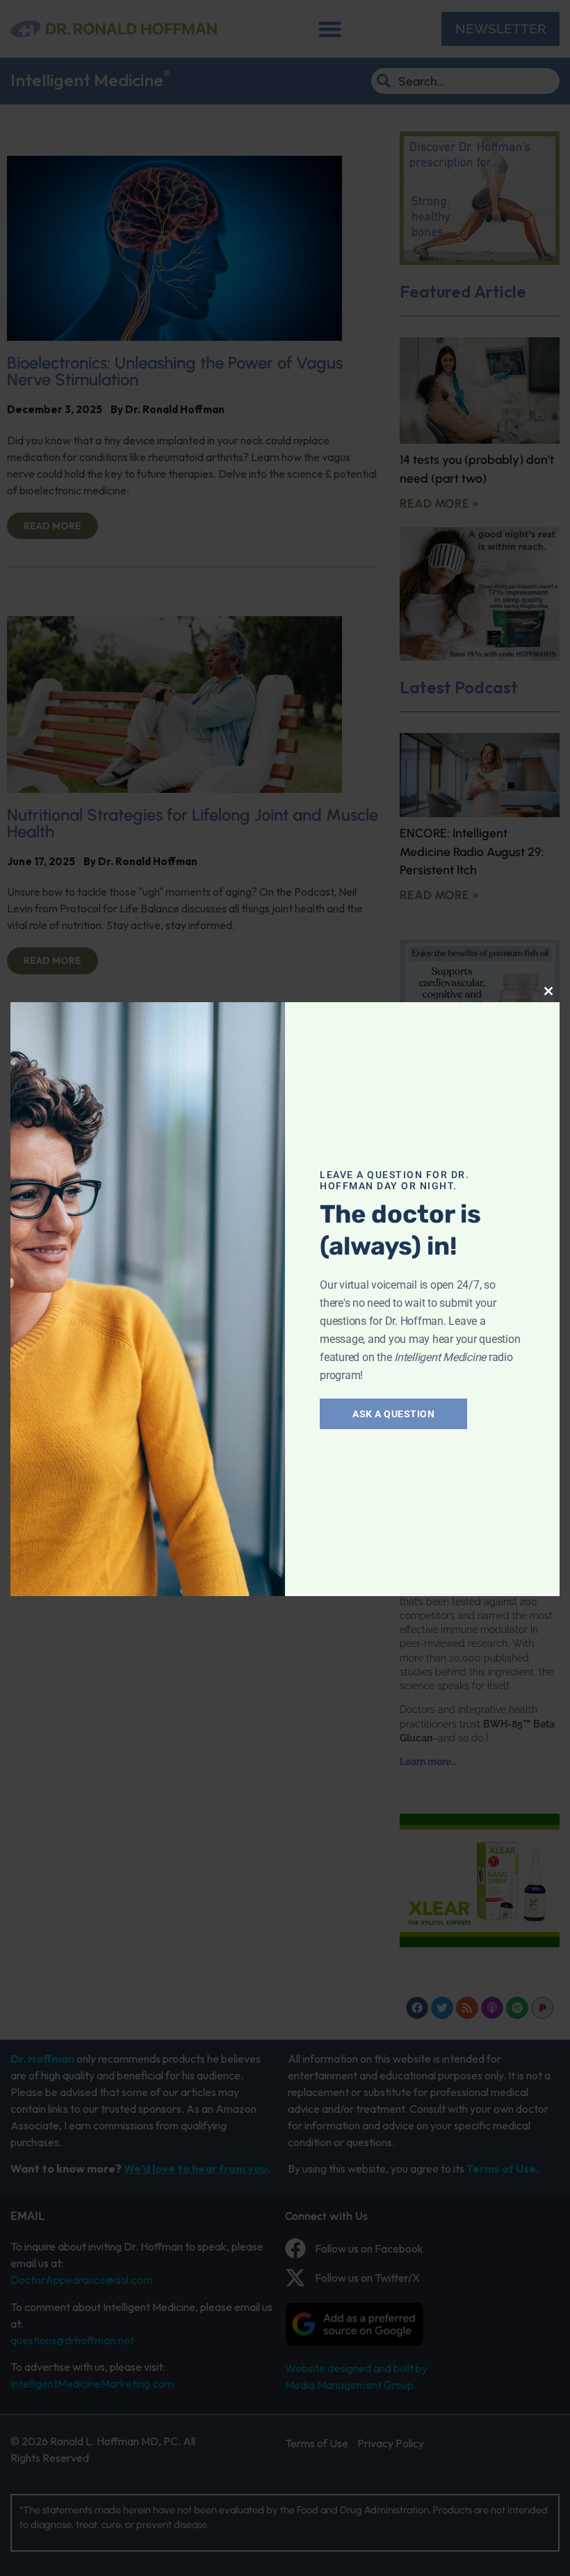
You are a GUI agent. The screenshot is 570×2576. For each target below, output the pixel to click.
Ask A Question (393, 1414)
